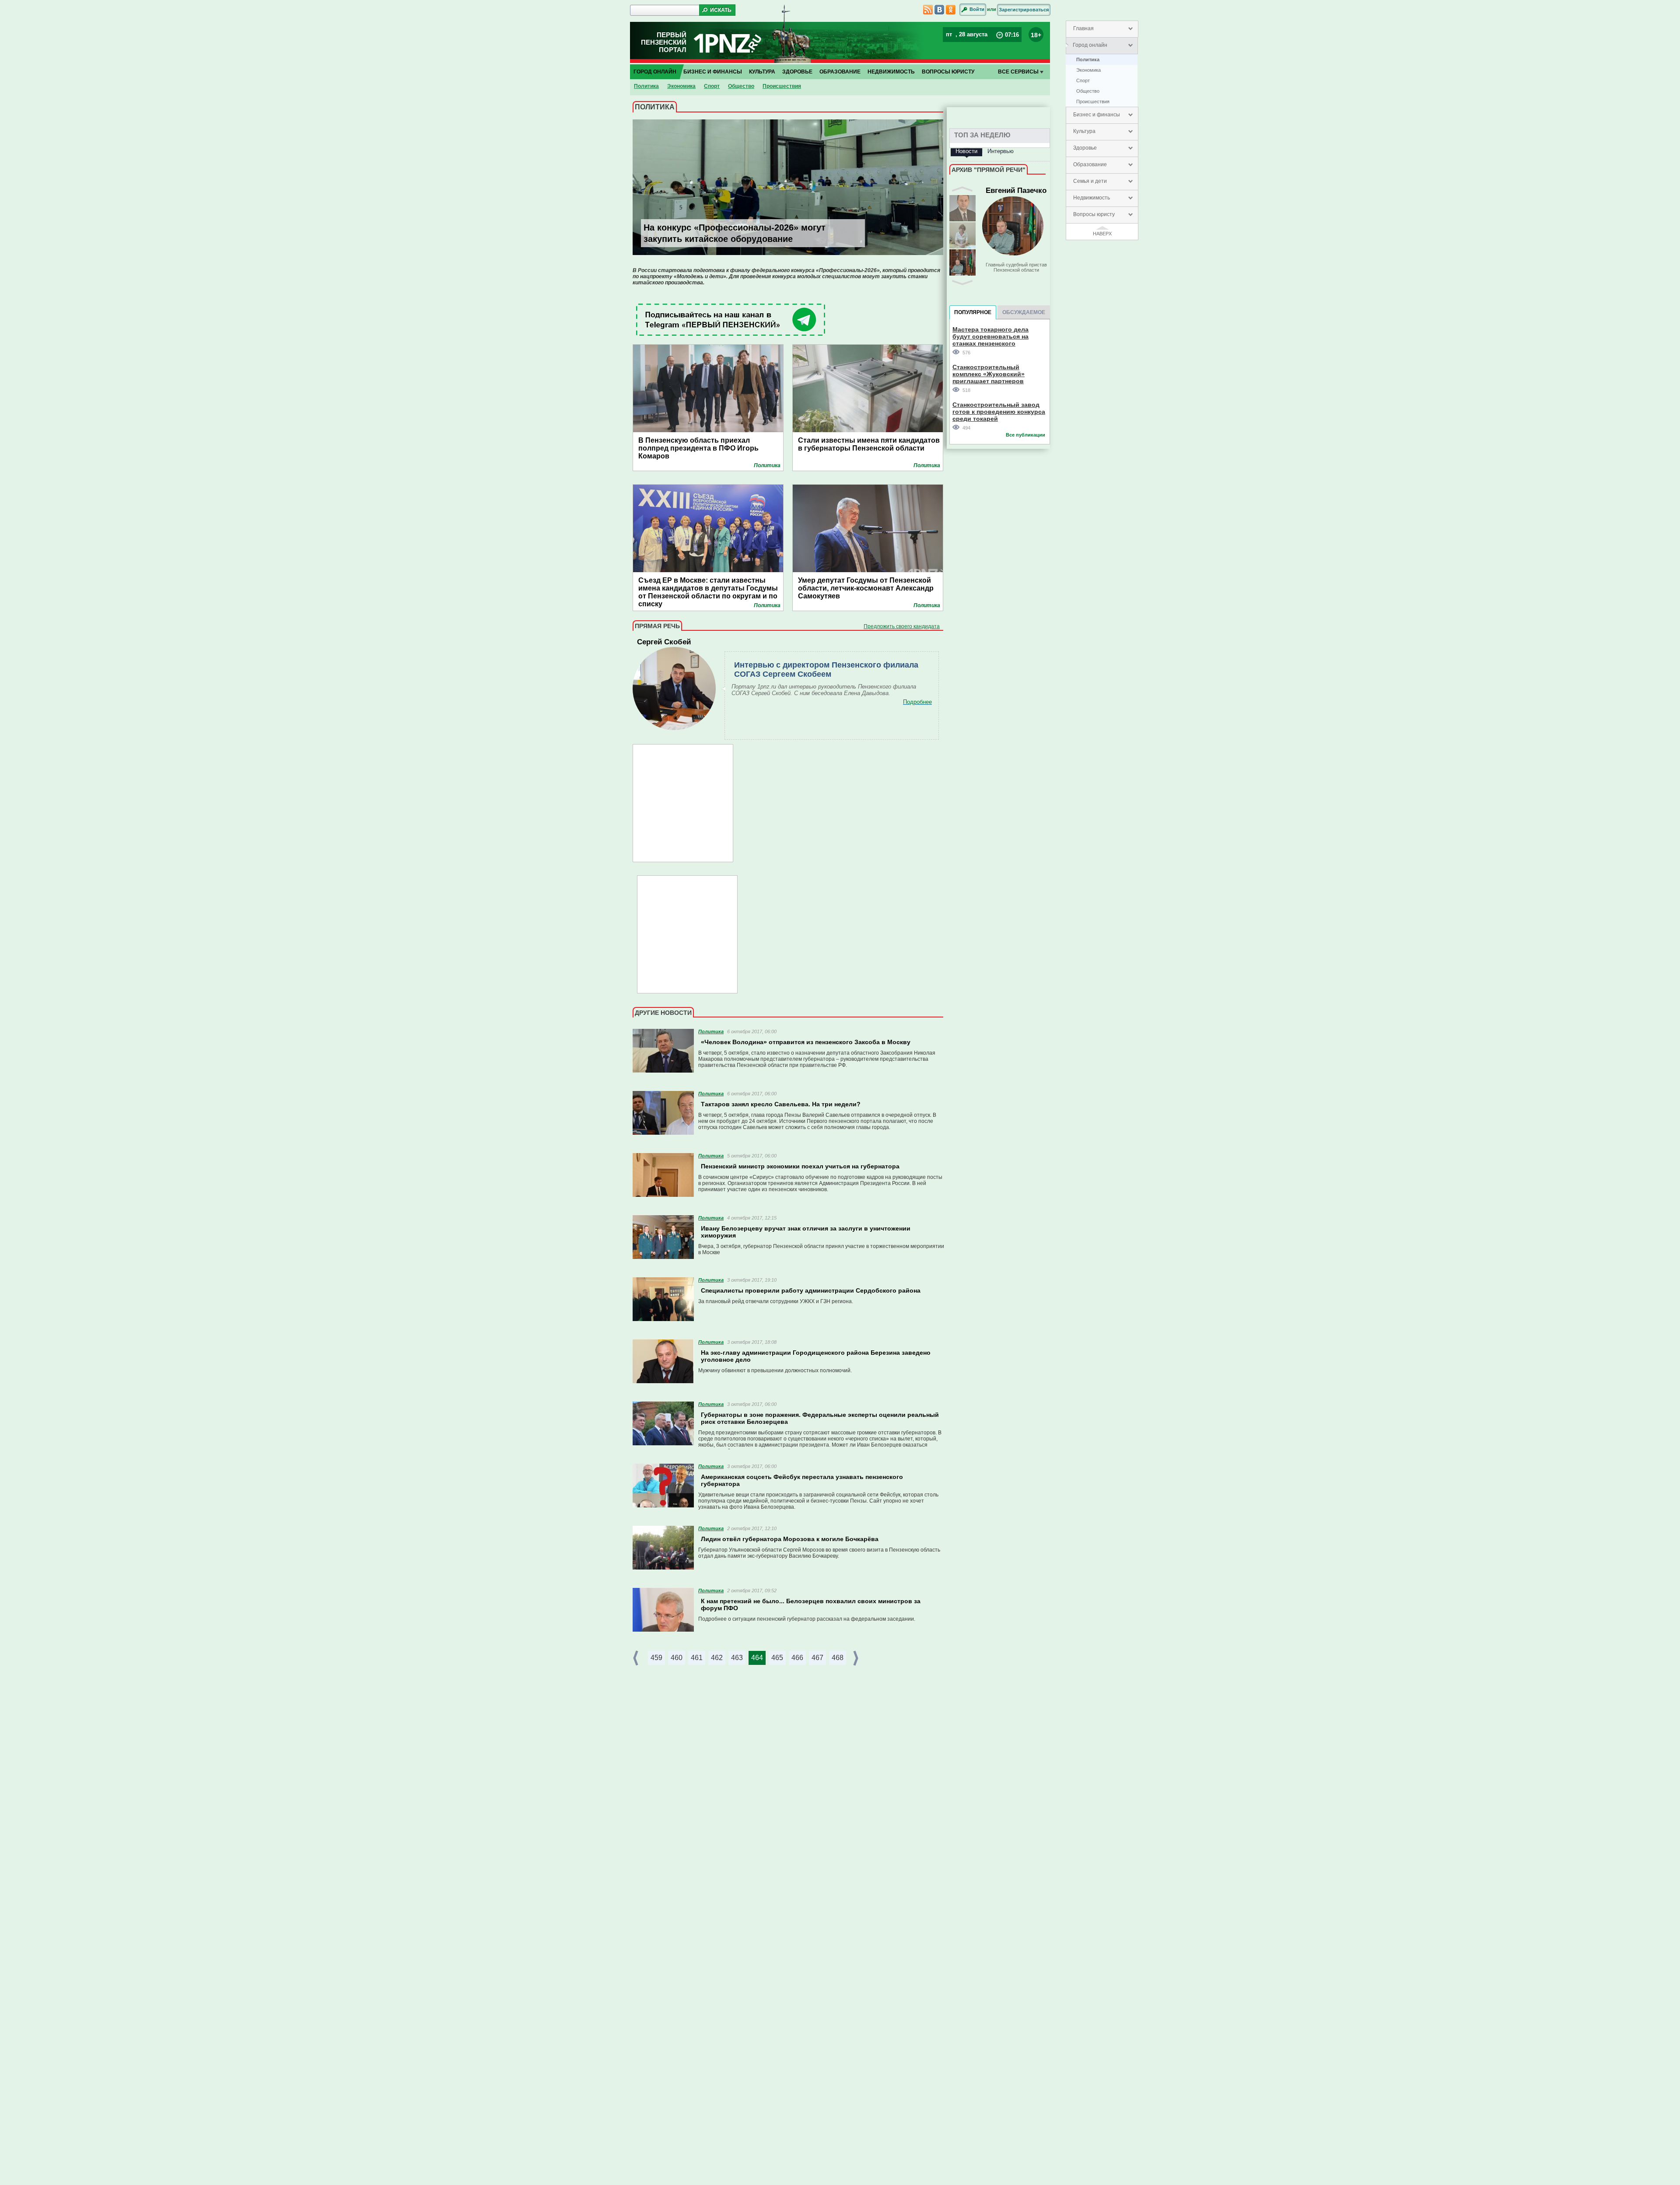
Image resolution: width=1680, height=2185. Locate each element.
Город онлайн (1090, 45)
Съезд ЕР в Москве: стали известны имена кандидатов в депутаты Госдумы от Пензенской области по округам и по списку (708, 589)
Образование (1090, 164)
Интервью (1001, 151)
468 (838, 1658)
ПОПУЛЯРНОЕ (973, 312)
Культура (1084, 131)
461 (697, 1658)
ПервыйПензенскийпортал (664, 42)
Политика (1088, 59)
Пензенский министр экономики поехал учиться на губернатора (800, 1166)
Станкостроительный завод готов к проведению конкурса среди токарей (999, 411)
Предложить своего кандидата (902, 626)
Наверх (1102, 234)
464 (757, 1658)
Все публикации (1025, 435)
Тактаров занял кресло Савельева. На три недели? (781, 1104)
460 (677, 1658)
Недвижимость (1092, 198)
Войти (977, 9)
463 (737, 1658)
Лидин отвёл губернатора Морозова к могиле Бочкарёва (790, 1539)
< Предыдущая (637, 1658)
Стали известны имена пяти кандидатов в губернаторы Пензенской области (869, 444)
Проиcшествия (1093, 101)
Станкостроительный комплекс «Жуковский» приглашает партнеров (989, 374)
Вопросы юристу (1094, 214)
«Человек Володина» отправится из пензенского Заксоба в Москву (806, 1042)
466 (797, 1658)
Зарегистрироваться (1024, 10)
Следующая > (857, 1658)
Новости (966, 151)
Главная (1083, 28)
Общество (1088, 91)
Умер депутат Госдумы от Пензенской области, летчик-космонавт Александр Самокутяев (866, 588)
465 (777, 1658)
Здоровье (1085, 148)
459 (656, 1658)
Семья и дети (1090, 181)
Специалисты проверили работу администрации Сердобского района (811, 1290)
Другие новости (663, 1013)
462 (717, 1658)
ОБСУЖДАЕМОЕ (1024, 312)
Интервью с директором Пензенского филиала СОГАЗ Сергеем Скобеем (826, 669)
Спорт (1083, 80)
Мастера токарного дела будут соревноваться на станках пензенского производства (990, 336)
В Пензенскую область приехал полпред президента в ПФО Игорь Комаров (698, 448)
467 (817, 1658)
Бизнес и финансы (1097, 115)
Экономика (1088, 70)
